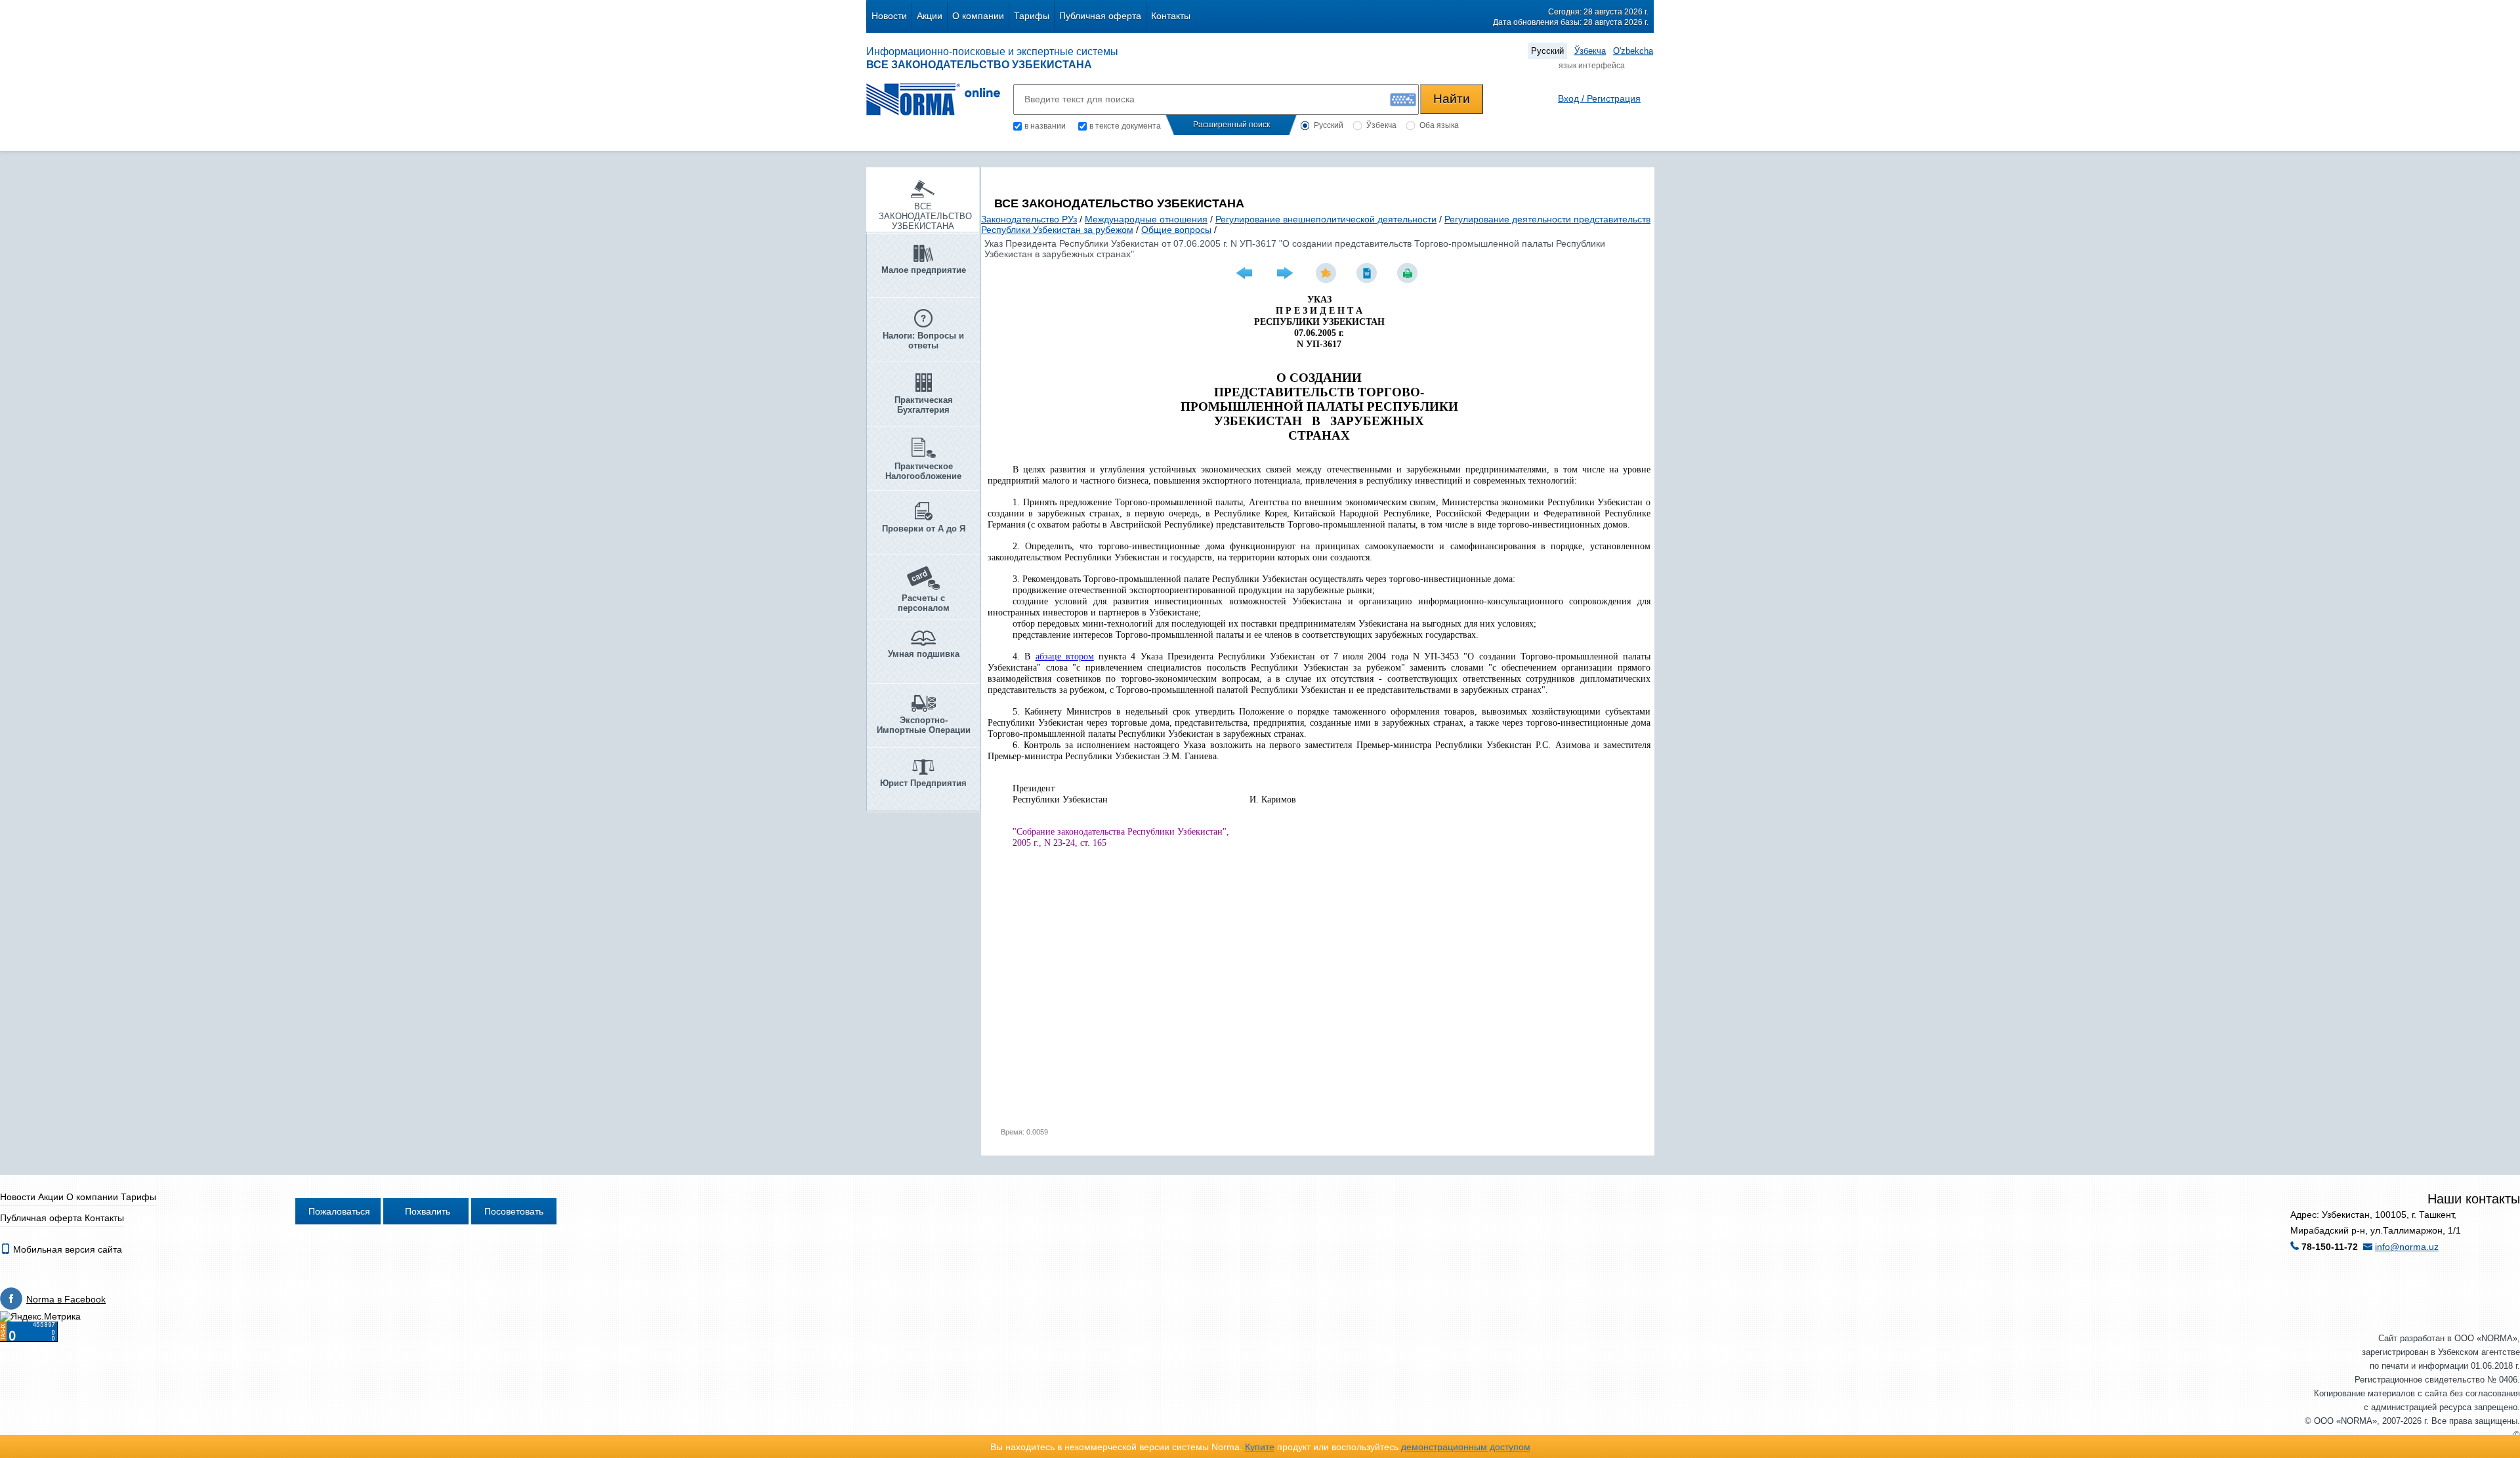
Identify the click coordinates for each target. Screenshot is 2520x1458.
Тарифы (1032, 16)
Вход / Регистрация (1599, 98)
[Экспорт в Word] (1368, 273)
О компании (978, 16)
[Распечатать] (1409, 273)
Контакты (1171, 16)
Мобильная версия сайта (66, 1249)
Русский (1547, 51)
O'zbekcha (1633, 51)
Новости (889, 16)
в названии (1045, 126)
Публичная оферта (1100, 16)
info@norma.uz (2407, 1247)
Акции (930, 16)
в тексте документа (1125, 126)
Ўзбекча (1590, 51)
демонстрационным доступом (1466, 1447)
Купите (1260, 1447)
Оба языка (1439, 125)
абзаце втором (1065, 656)
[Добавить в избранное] (1328, 273)
